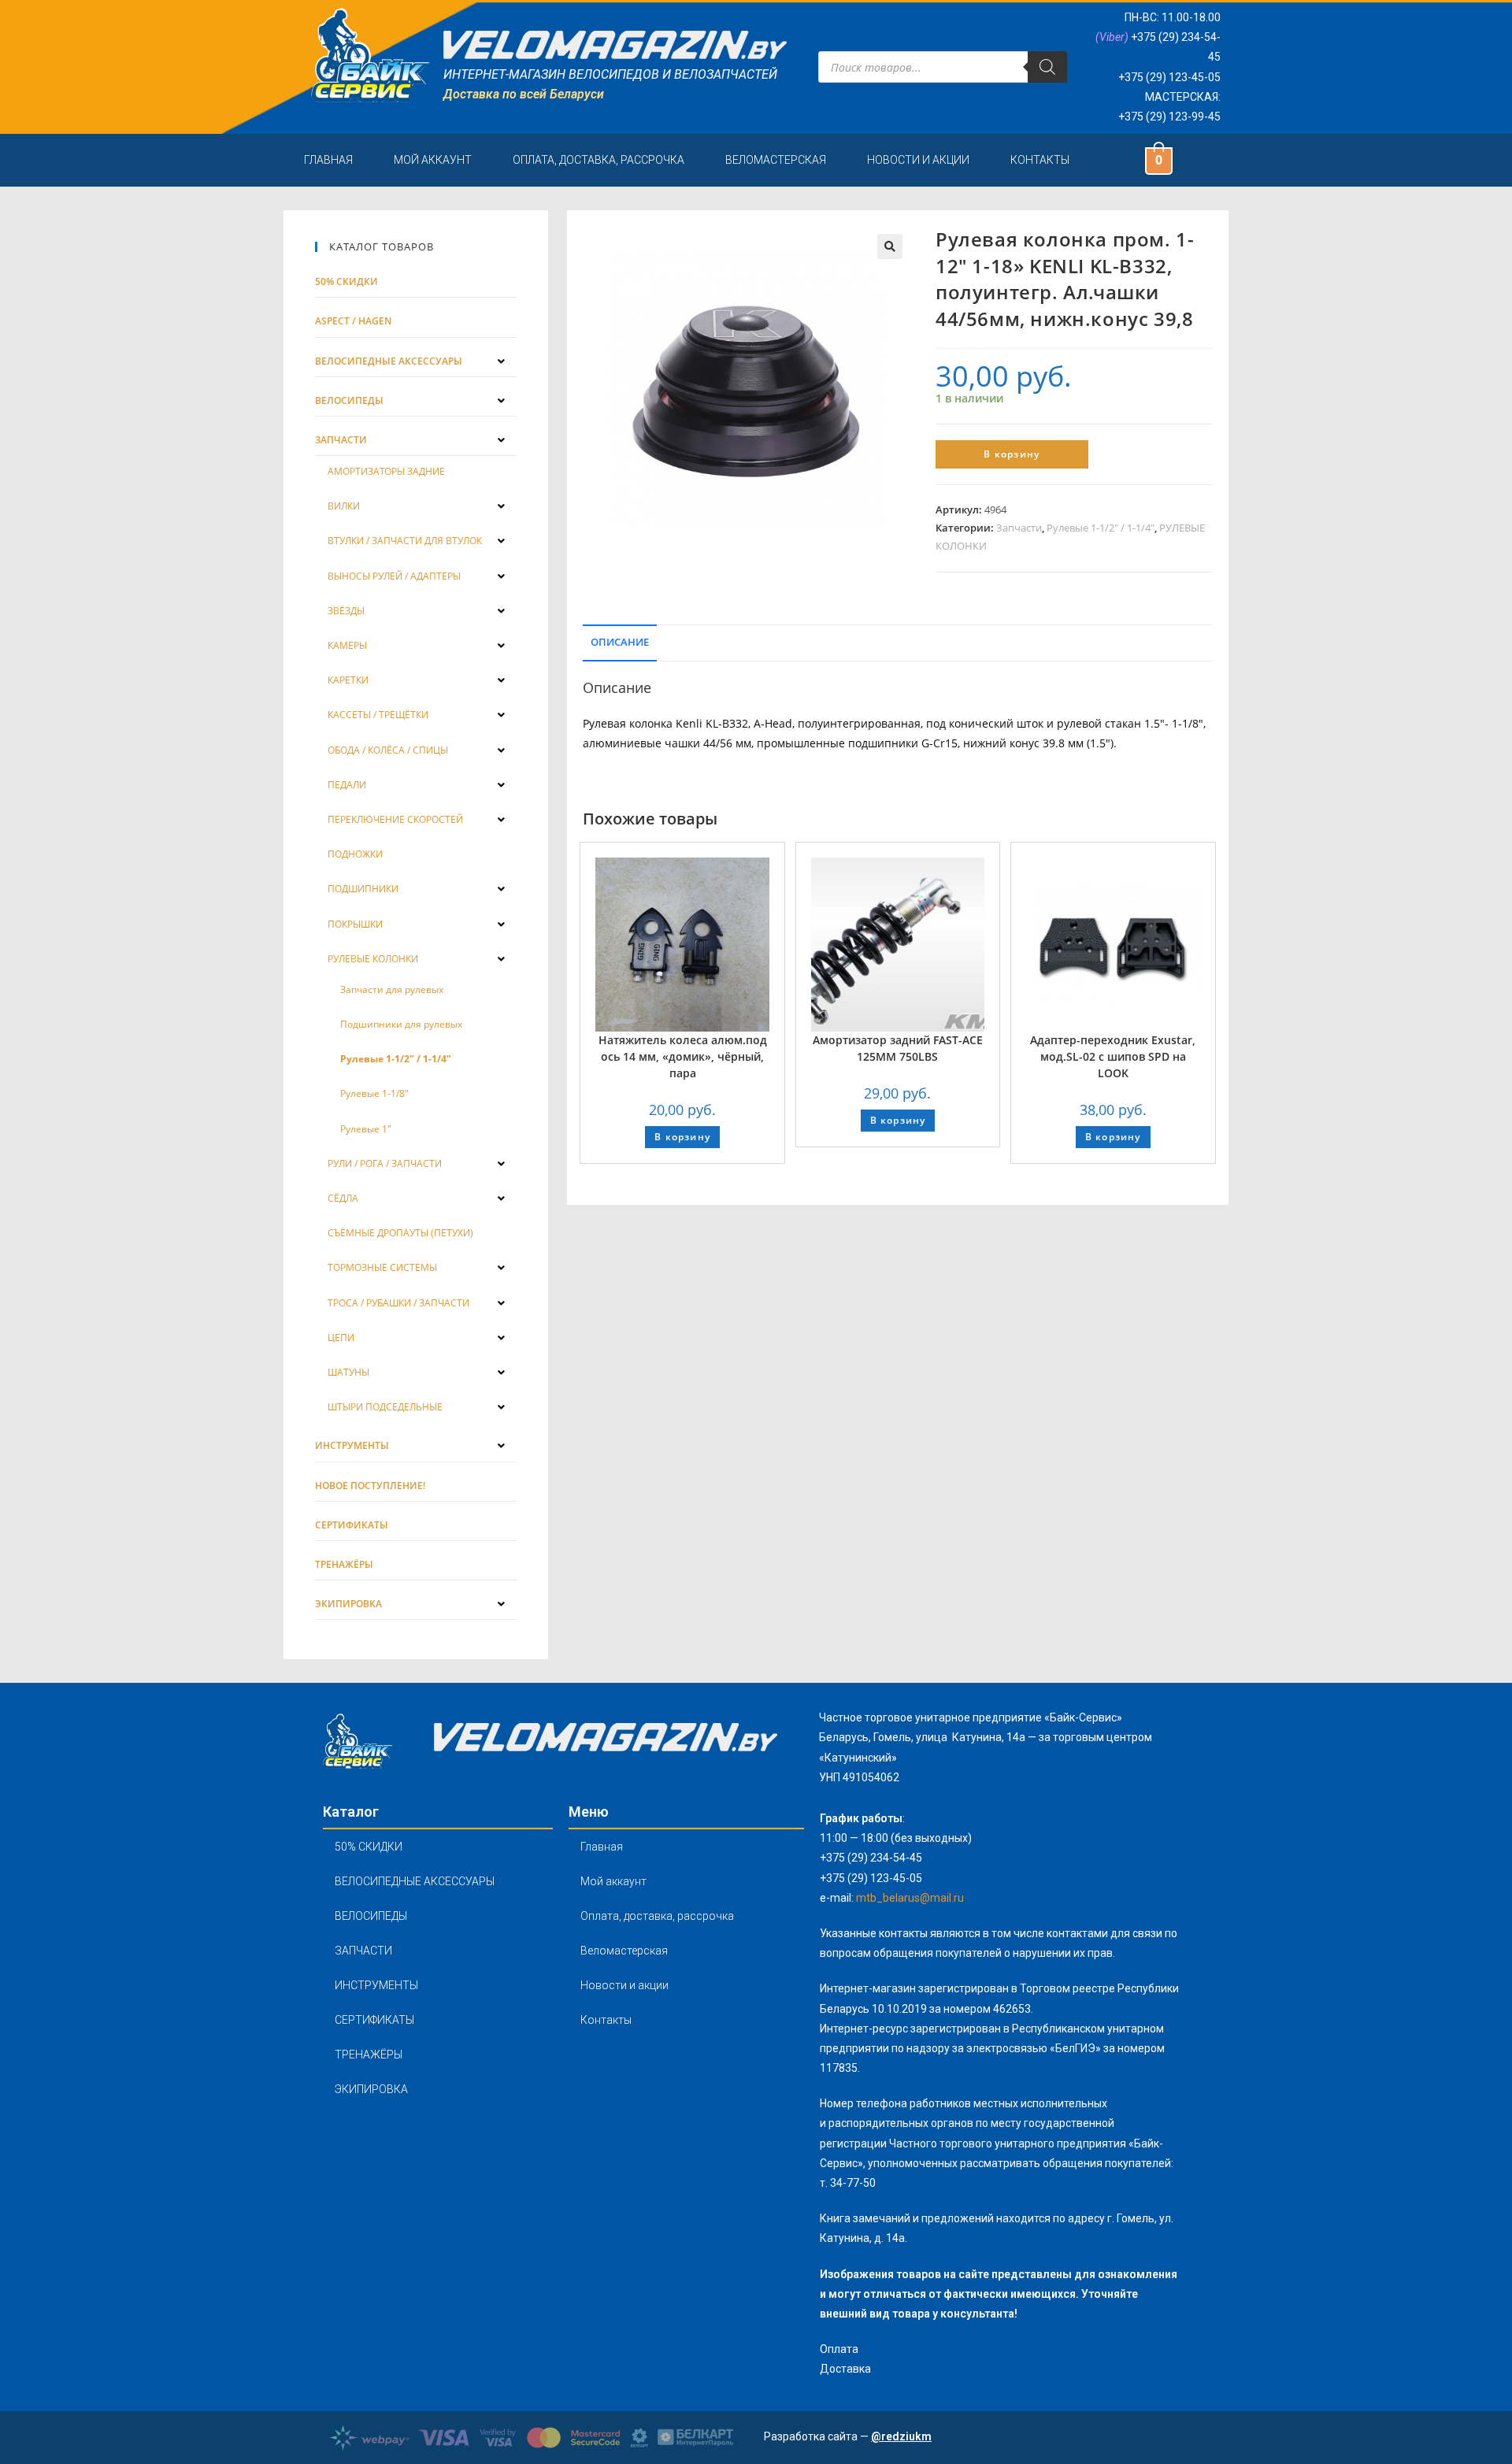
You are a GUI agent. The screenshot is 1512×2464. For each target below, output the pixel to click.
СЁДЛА (343, 1198)
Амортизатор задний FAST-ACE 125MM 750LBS (898, 1048)
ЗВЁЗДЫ (346, 611)
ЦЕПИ (341, 1338)
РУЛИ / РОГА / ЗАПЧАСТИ (385, 1163)
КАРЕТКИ (348, 680)
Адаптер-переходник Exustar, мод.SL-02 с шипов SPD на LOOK (1113, 1056)
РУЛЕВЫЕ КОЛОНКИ (373, 959)
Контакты (1040, 160)
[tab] (620, 641)
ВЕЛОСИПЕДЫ (371, 1916)
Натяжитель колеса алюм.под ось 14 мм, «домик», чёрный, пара (683, 1056)
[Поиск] (1047, 67)
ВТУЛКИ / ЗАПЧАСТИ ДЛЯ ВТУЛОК (405, 541)
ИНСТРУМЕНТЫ (376, 1985)
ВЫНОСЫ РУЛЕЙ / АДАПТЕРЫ (394, 576)
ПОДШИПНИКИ (363, 889)
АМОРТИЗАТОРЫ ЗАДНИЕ (386, 471)
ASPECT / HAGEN (353, 321)
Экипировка (348, 1604)
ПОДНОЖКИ (355, 854)
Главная (328, 160)
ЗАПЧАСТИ (363, 1951)
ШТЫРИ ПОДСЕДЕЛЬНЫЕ (385, 1407)
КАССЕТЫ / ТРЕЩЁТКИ (378, 715)
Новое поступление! (370, 1486)
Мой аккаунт (433, 160)
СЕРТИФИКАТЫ (374, 2020)
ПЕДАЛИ (347, 785)
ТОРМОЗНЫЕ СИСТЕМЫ (382, 1267)
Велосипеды (349, 400)
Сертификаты (352, 1525)
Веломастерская (776, 160)
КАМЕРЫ (347, 645)
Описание (620, 642)
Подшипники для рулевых (401, 1024)
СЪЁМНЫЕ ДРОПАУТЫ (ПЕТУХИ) (400, 1233)
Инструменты (352, 1445)
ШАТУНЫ (348, 1372)
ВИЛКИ (344, 506)
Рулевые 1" (366, 1129)
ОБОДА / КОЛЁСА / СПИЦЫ (388, 750)
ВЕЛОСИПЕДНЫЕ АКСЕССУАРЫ (415, 1881)
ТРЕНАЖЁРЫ (369, 2055)
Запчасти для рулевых (392, 989)
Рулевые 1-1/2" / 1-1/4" (1101, 528)
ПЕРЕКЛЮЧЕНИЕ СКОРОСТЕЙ (395, 819)
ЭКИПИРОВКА (371, 2089)
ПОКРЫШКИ (355, 924)
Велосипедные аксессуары (389, 361)
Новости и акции (918, 160)
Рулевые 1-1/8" (374, 1093)
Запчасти (1019, 528)
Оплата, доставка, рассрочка (598, 160)
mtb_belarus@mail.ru (910, 1898)
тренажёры (344, 1564)
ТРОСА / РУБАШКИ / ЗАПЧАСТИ (398, 1303)
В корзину (1012, 454)
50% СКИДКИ (346, 282)
